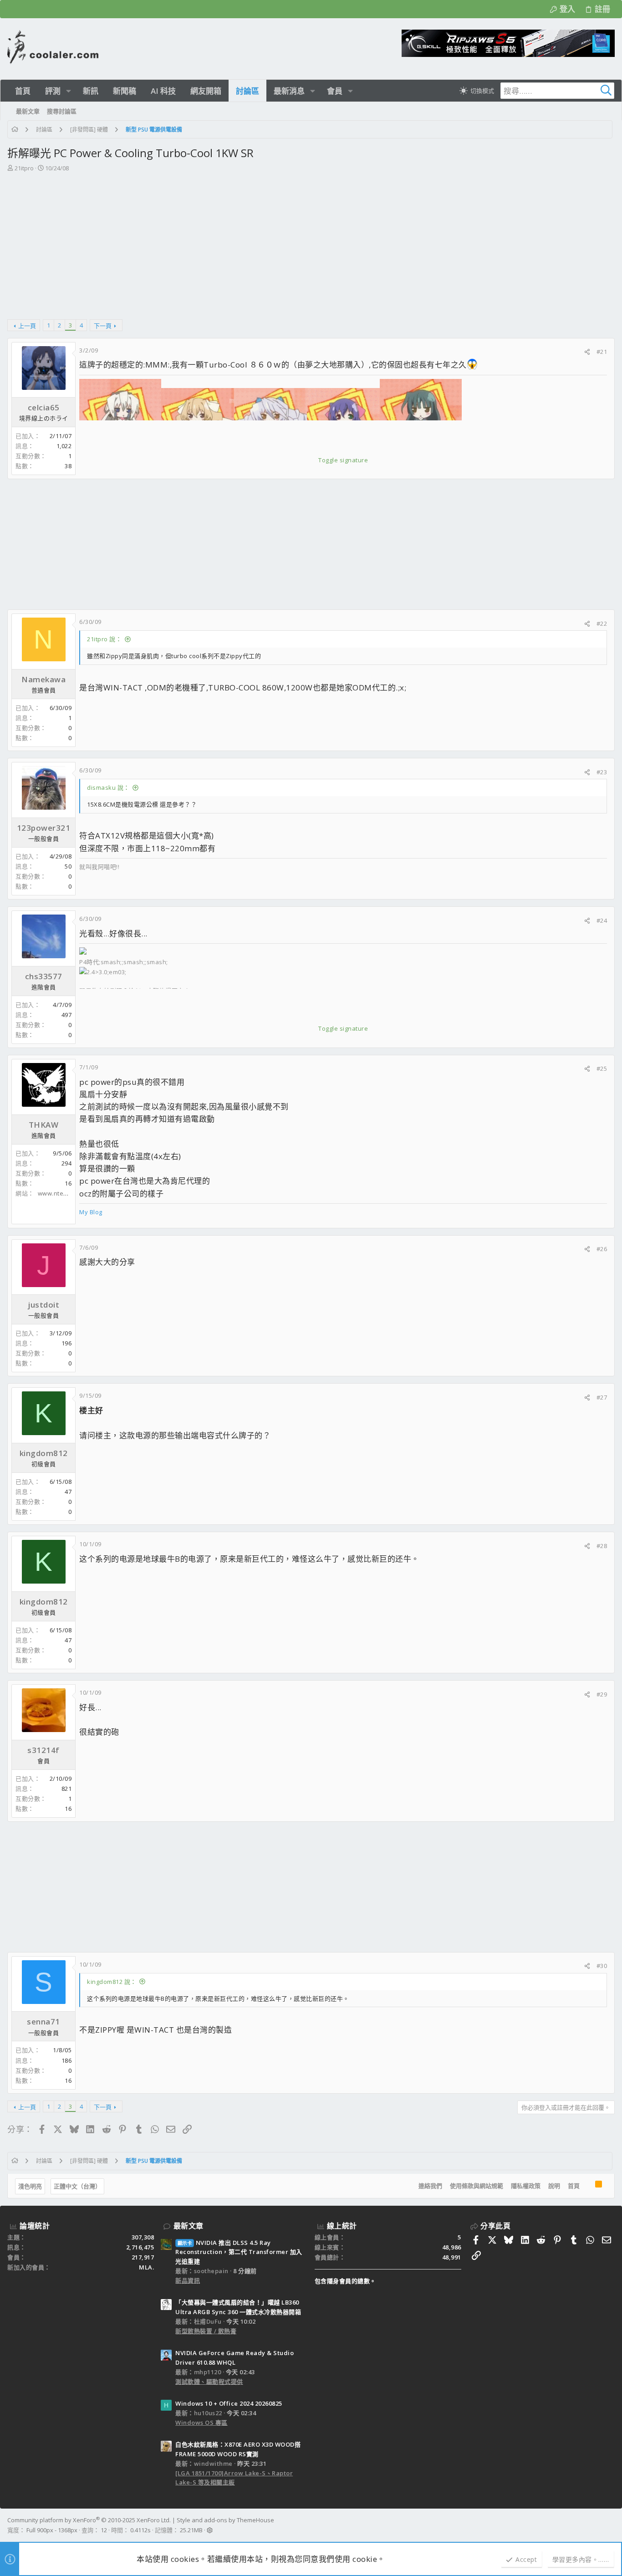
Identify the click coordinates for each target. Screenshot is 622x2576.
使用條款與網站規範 (477, 2186)
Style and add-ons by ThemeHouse (225, 2520)
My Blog (91, 1212)
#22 (602, 624)
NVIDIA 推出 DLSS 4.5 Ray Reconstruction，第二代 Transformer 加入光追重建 (239, 2252)
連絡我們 (430, 2186)
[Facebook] (611, 2525)
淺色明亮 (30, 2186)
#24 (602, 920)
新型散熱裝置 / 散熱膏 (206, 2331)
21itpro (24, 168)
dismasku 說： (108, 787)
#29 (602, 1694)
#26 (602, 1249)
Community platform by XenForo (89, 2520)
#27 (602, 1397)
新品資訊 (188, 2280)
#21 (602, 352)
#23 (602, 772)
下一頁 (103, 326)
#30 (602, 1966)
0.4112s (140, 2530)
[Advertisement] (310, 241)
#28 (602, 1546)
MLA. (146, 2267)
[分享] (587, 352)
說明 (554, 2186)
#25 (602, 1068)
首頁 (574, 2186)
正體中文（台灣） (77, 2186)
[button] (69, 91)
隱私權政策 (526, 2186)
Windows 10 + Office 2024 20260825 (229, 2403)
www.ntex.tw (57, 1193)
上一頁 (27, 326)
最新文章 (189, 2226)
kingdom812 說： (112, 1982)
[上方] (587, 2186)
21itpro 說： (104, 639)
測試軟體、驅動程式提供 (209, 2382)
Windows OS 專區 (201, 2423)
